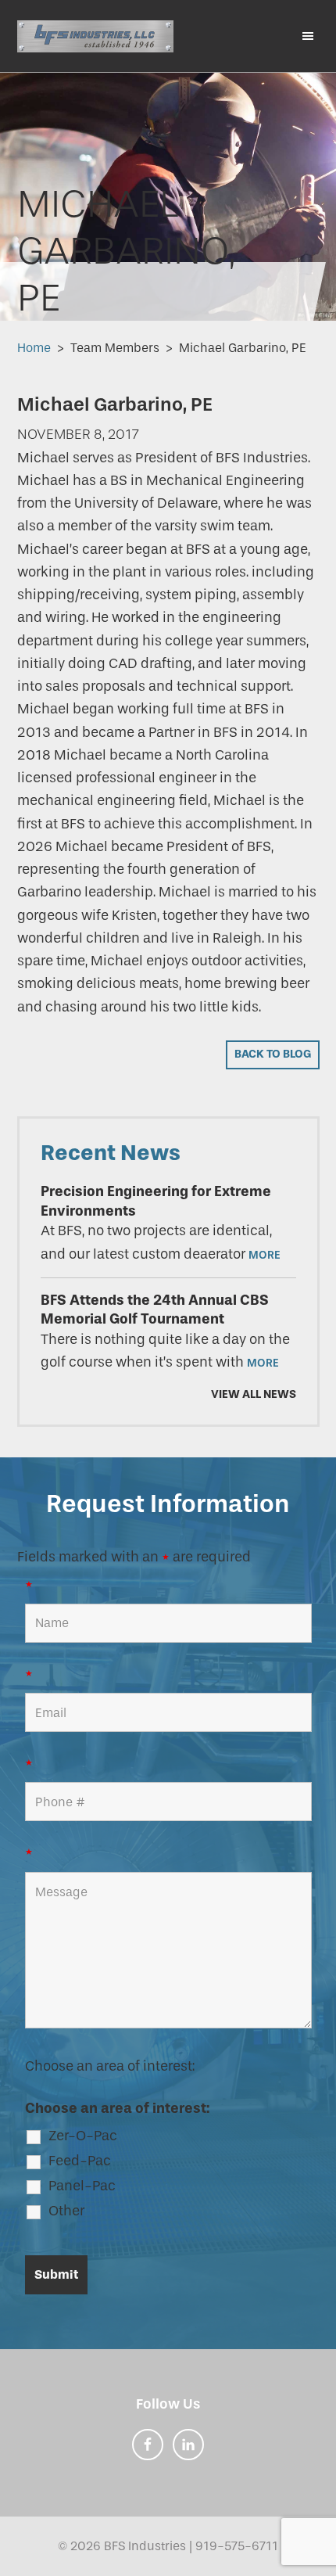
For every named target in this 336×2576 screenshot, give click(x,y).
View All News (254, 1394)
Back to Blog (273, 1054)
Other (66, 2211)
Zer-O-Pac (83, 2136)
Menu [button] (301, 35)
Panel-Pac (82, 2186)
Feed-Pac (80, 2161)
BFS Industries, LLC (95, 36)
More (265, 1255)
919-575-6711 (237, 2546)
